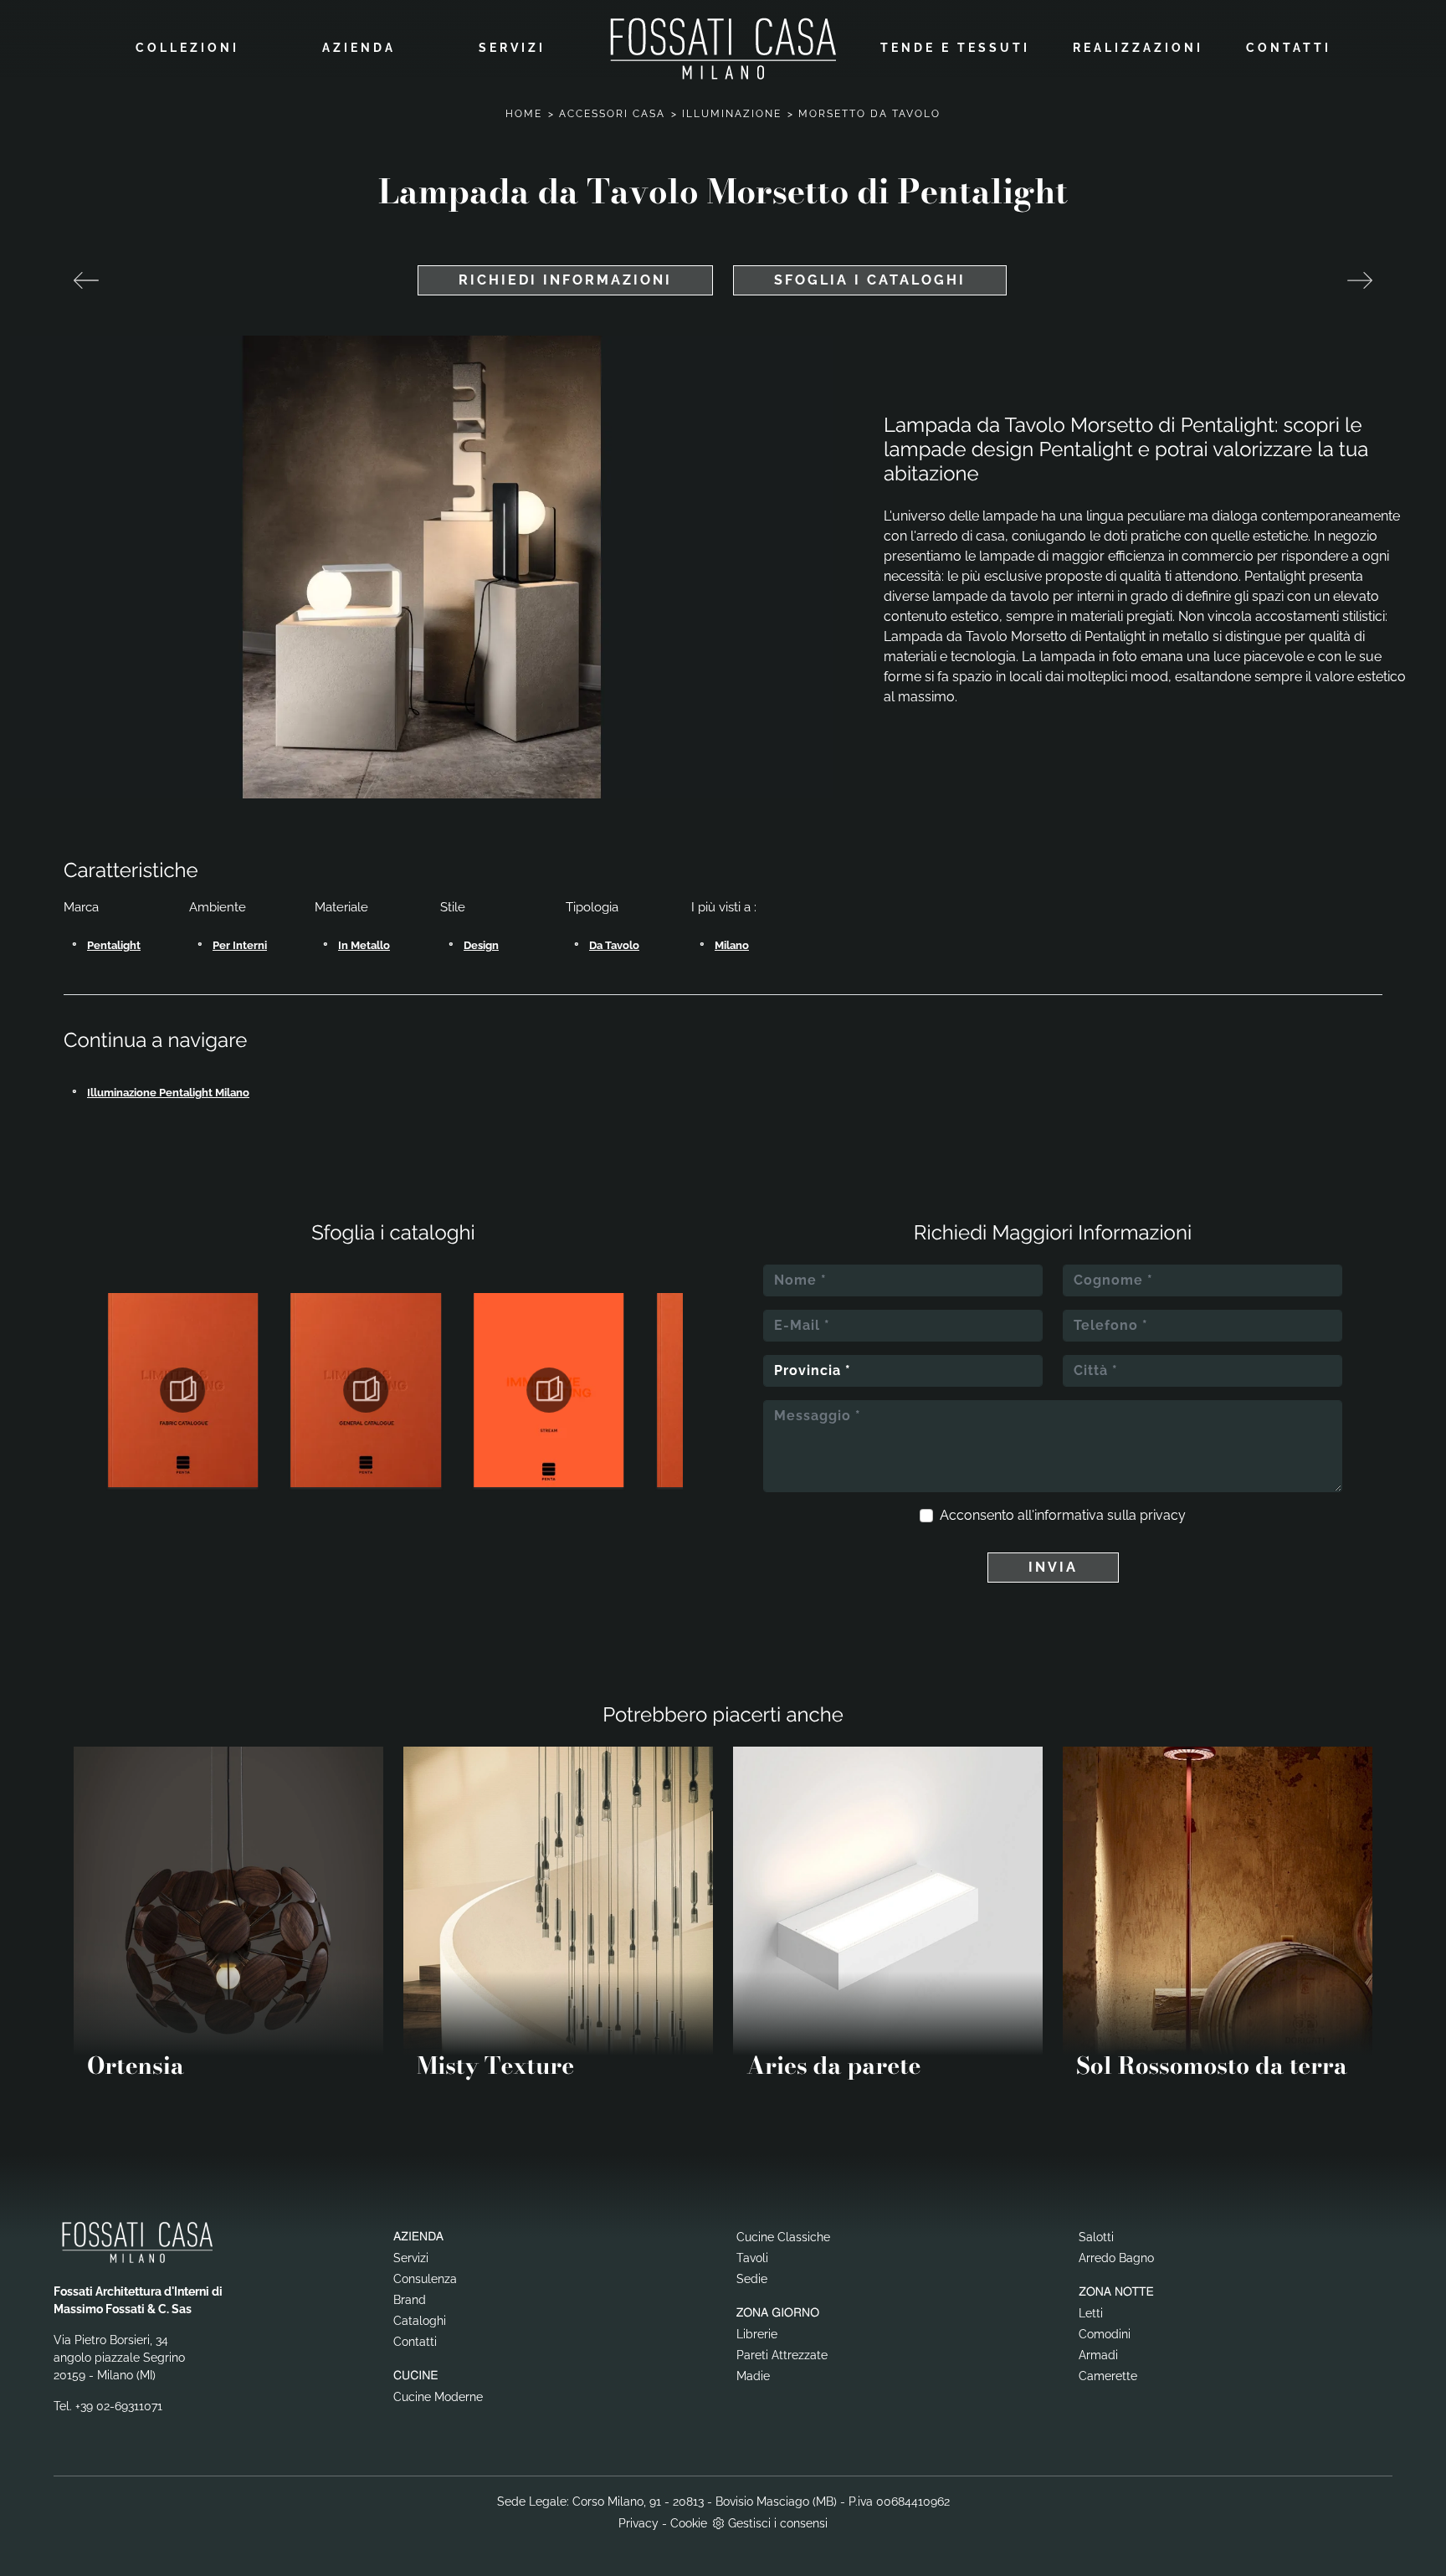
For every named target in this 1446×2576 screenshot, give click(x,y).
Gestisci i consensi (778, 2523)
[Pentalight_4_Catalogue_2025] (366, 1390)
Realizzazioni (1138, 48)
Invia (1053, 1567)
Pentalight (114, 945)
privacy (1163, 1515)
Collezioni (187, 48)
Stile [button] (453, 907)
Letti (1091, 2313)
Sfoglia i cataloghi (870, 280)
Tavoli (752, 2258)
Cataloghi (420, 2321)
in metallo (364, 945)
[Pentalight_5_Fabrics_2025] (183, 1390)
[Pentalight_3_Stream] (549, 1390)
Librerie (757, 2334)
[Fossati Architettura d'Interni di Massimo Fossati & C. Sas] (723, 48)
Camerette (1108, 2376)
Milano (732, 945)
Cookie (689, 2523)
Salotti (1096, 2237)
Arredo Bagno (1116, 2258)
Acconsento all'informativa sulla (1063, 1515)
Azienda (359, 48)
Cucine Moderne (438, 2397)
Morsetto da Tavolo (869, 114)
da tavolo (614, 945)
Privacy (638, 2523)
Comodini (1105, 2334)
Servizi (512, 48)
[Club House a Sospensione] (1360, 280)
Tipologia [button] (592, 907)
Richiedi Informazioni (565, 280)
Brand (410, 2300)
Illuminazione (732, 114)
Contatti (1289, 48)
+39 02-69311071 (119, 2406)
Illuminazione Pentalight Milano (168, 1093)
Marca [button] (81, 907)
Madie (753, 2376)
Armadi (1098, 2355)
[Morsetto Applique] (86, 280)
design (481, 945)
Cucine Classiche (783, 2237)
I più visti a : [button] (724, 907)
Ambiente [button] (218, 907)
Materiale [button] (341, 907)
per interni (240, 945)
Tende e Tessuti (955, 48)
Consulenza (425, 2279)
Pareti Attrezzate (782, 2355)
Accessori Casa (612, 114)
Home (524, 114)
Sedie (752, 2279)
